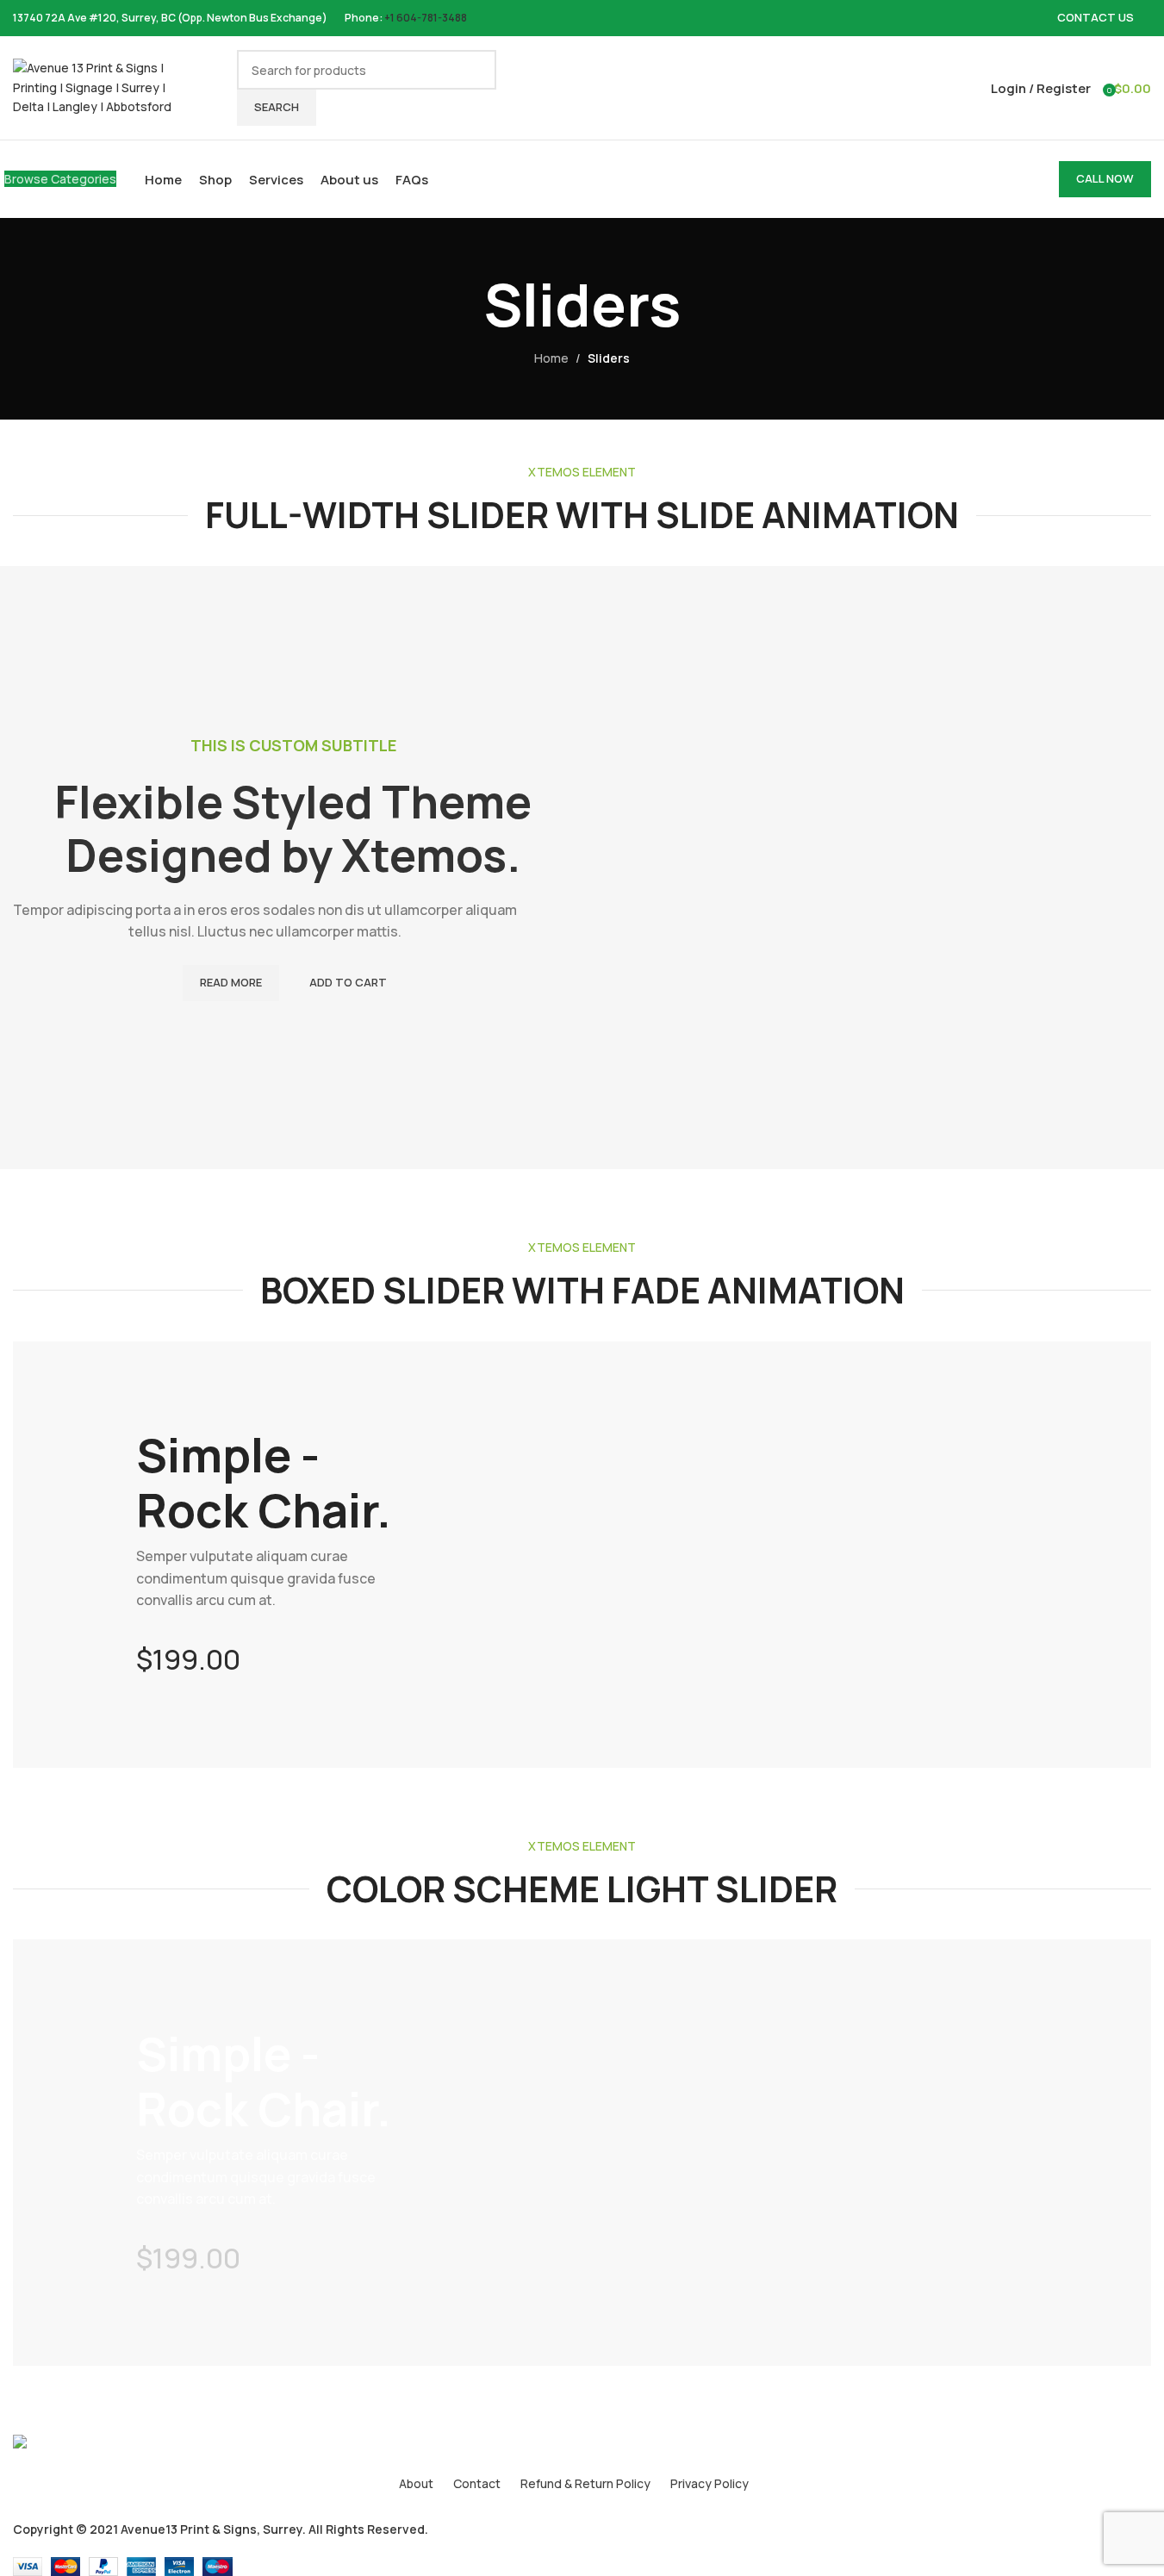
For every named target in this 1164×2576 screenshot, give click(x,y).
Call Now (1105, 178)
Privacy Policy (710, 2483)
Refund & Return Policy (585, 2483)
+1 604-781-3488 (426, 18)
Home (551, 358)
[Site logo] (99, 87)
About (416, 2483)
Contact (477, 2483)
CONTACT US (1096, 17)
